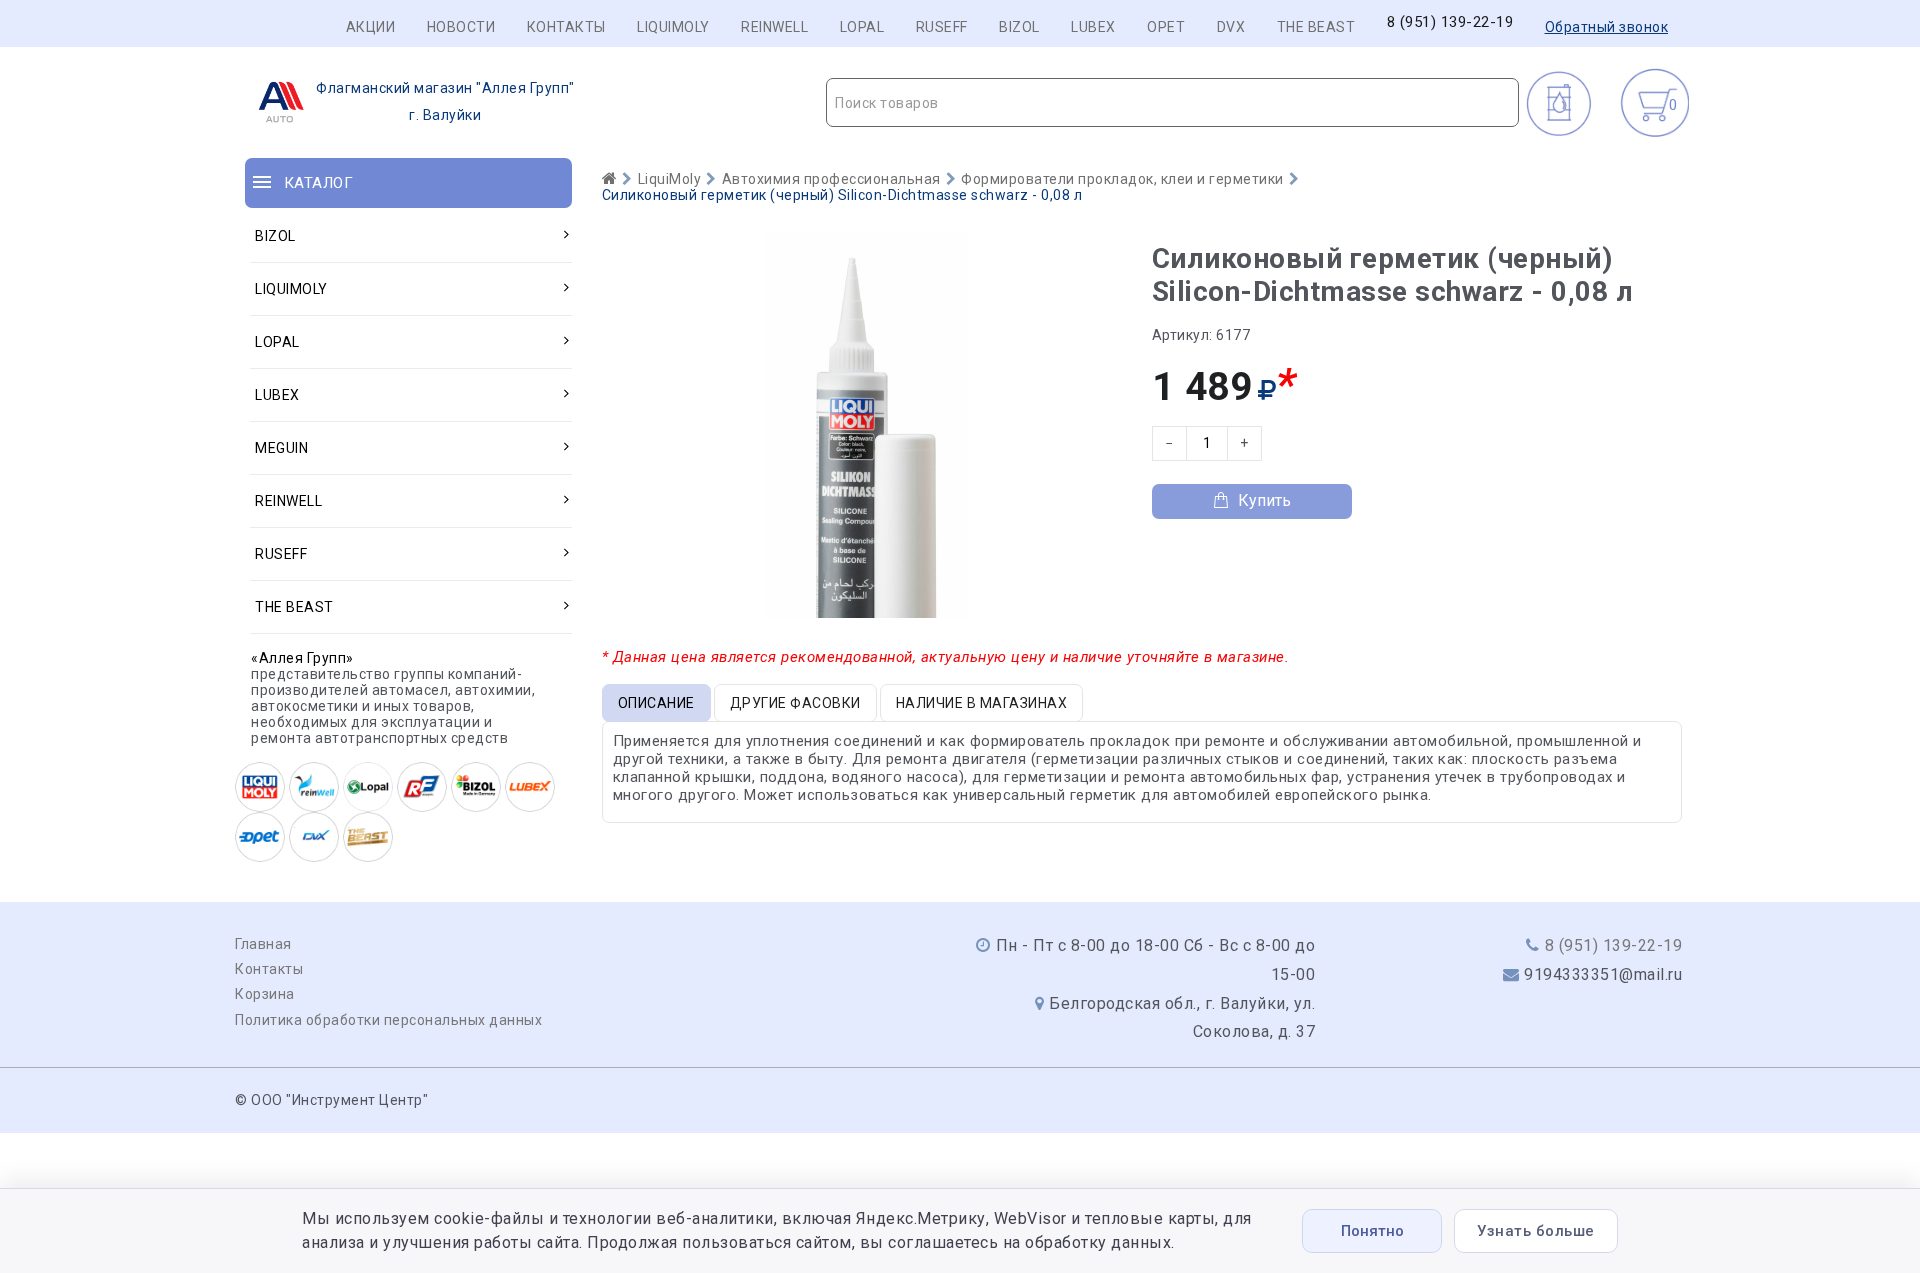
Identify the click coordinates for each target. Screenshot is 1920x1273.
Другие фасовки (795, 703)
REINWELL (774, 27)
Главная (263, 944)
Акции (371, 27)
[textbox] (1172, 103)
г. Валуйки (445, 101)
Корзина (265, 994)
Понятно (1372, 1231)
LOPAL (862, 27)
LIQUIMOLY (673, 27)
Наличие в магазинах (982, 703)
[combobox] (1172, 102)
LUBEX (1093, 27)
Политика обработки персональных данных (388, 1020)
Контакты (566, 27)
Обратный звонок (1607, 27)
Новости (461, 27)
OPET (1166, 27)
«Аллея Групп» (302, 658)
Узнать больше (1536, 1231)
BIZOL (1019, 27)
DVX (1231, 27)
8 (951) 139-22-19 (1450, 22)
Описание (656, 703)
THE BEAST (1316, 27)
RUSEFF (942, 27)
